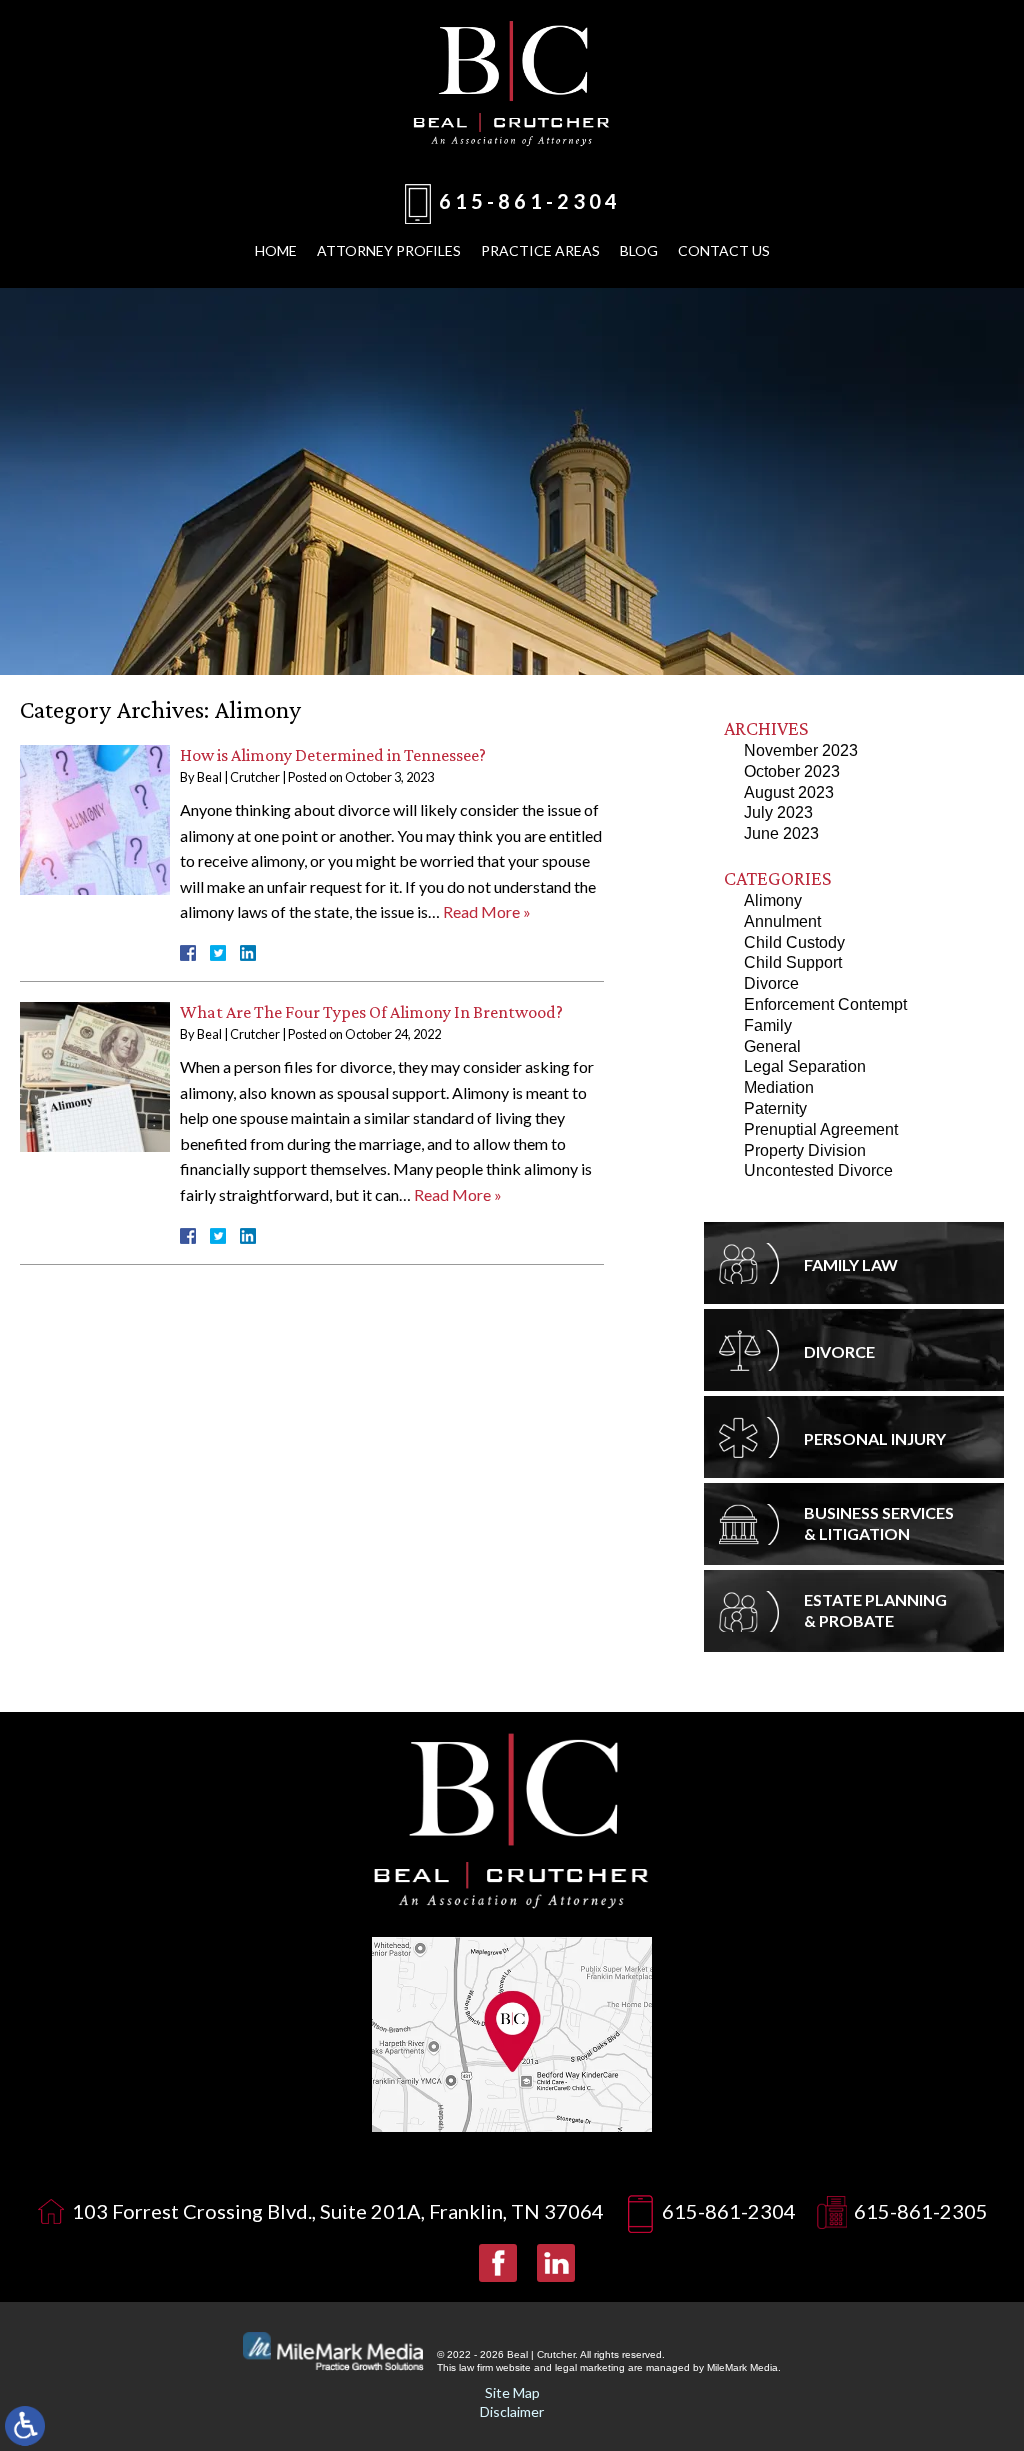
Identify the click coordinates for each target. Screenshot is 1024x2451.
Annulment (782, 921)
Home (276, 250)
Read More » (487, 911)
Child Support (793, 962)
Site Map (512, 2392)
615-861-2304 (530, 201)
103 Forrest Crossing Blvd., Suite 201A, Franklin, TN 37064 (338, 2211)
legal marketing (590, 2367)
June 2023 (781, 833)
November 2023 (801, 750)
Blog (639, 250)
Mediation (779, 1087)
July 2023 (778, 812)
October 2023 (792, 771)
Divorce (771, 983)
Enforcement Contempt (825, 1004)
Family (768, 1025)
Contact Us (724, 250)
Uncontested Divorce (818, 1170)
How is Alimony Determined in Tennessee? (333, 755)
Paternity (775, 1108)
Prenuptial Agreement (821, 1129)
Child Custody (794, 942)
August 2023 (789, 792)
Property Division (805, 1150)
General (772, 1046)
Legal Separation (805, 1066)
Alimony (773, 900)
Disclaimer (512, 2411)
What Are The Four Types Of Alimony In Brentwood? (371, 1012)
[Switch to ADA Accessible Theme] (25, 2426)
